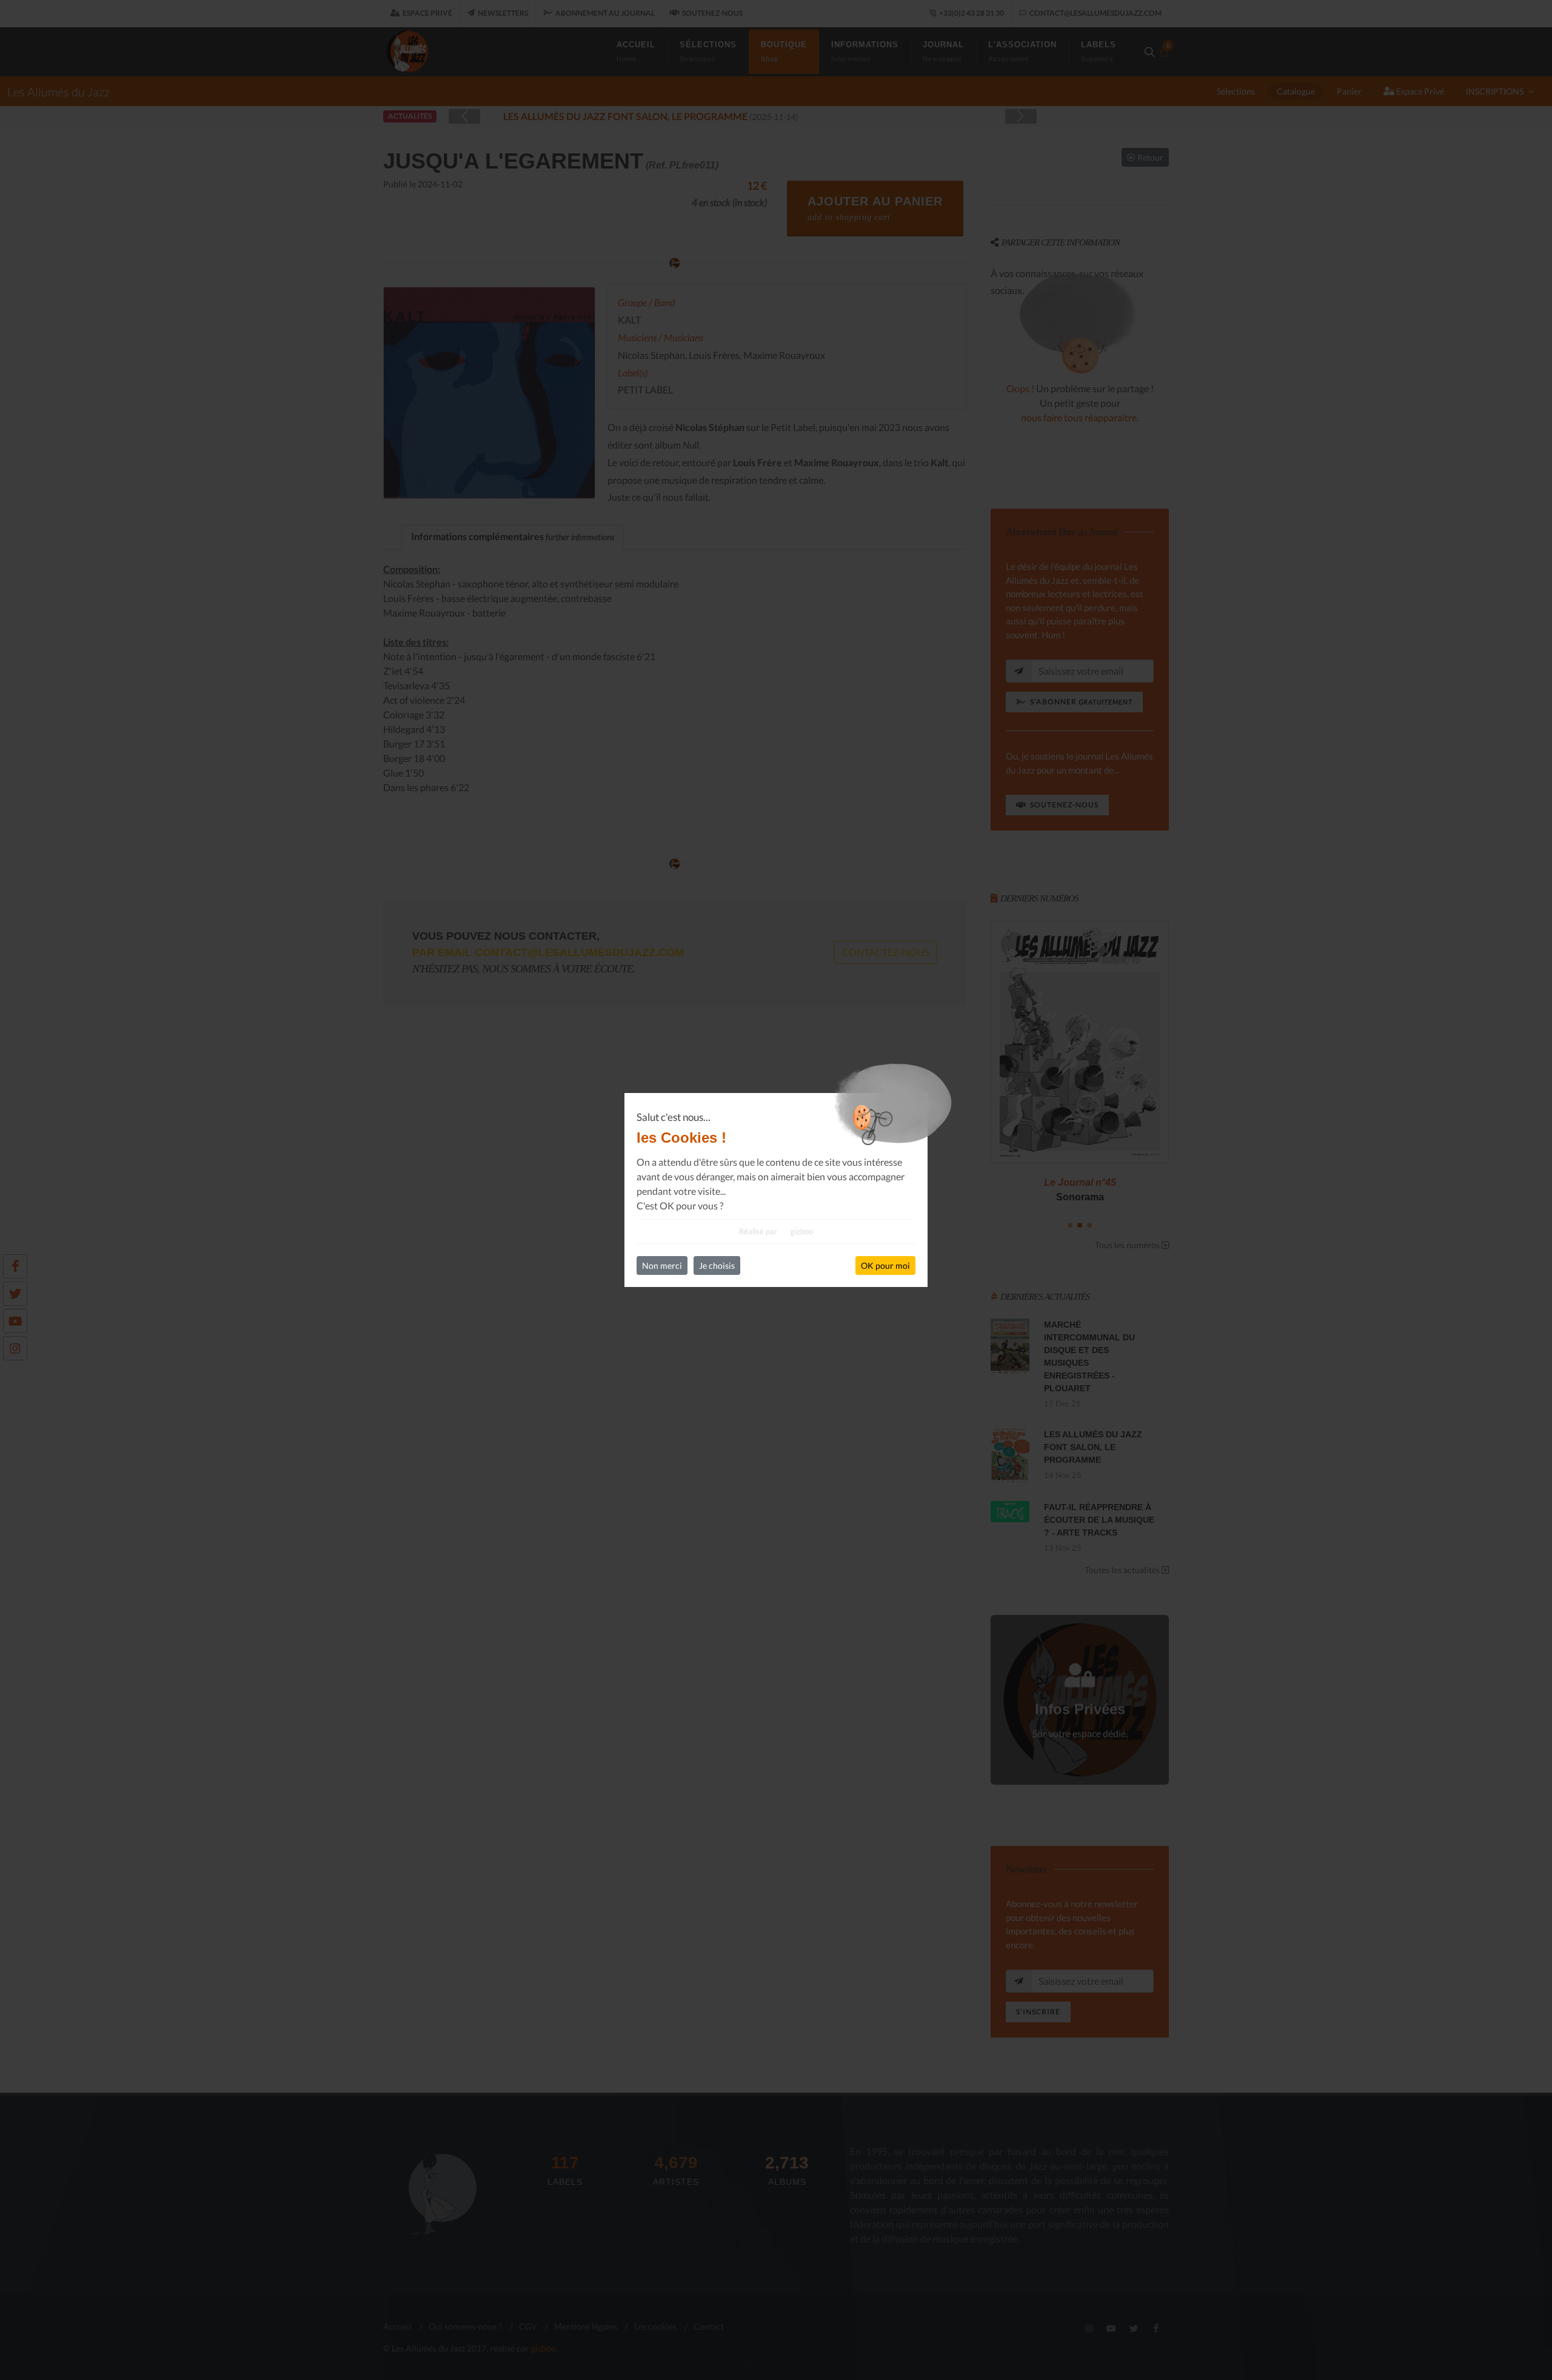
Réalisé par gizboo (776, 1231)
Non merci (662, 1265)
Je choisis (717, 1265)
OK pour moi (885, 1265)
